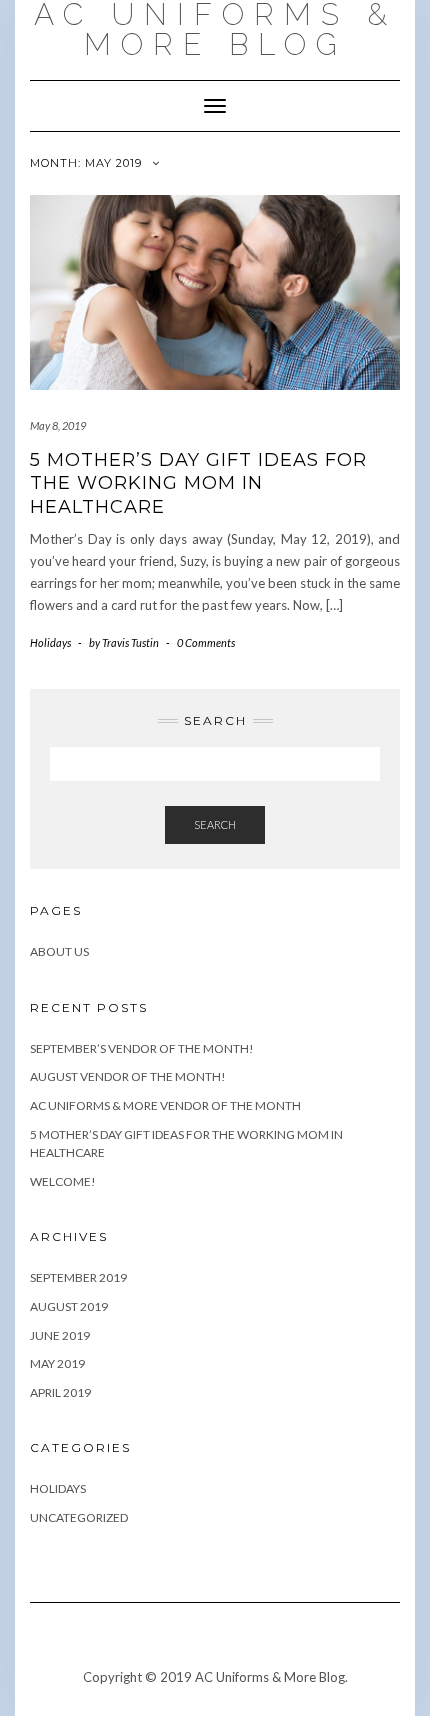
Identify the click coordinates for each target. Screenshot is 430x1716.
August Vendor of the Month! (128, 1076)
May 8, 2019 (58, 425)
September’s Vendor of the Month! (142, 1048)
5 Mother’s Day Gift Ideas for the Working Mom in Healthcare (198, 483)
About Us (59, 951)
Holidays (50, 642)
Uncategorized (79, 1517)
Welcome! (63, 1181)
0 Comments (206, 642)
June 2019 (60, 1335)
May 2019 (57, 1363)
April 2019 (60, 1392)
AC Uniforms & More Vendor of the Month (165, 1105)
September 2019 (78, 1277)
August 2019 (69, 1306)
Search (215, 824)
